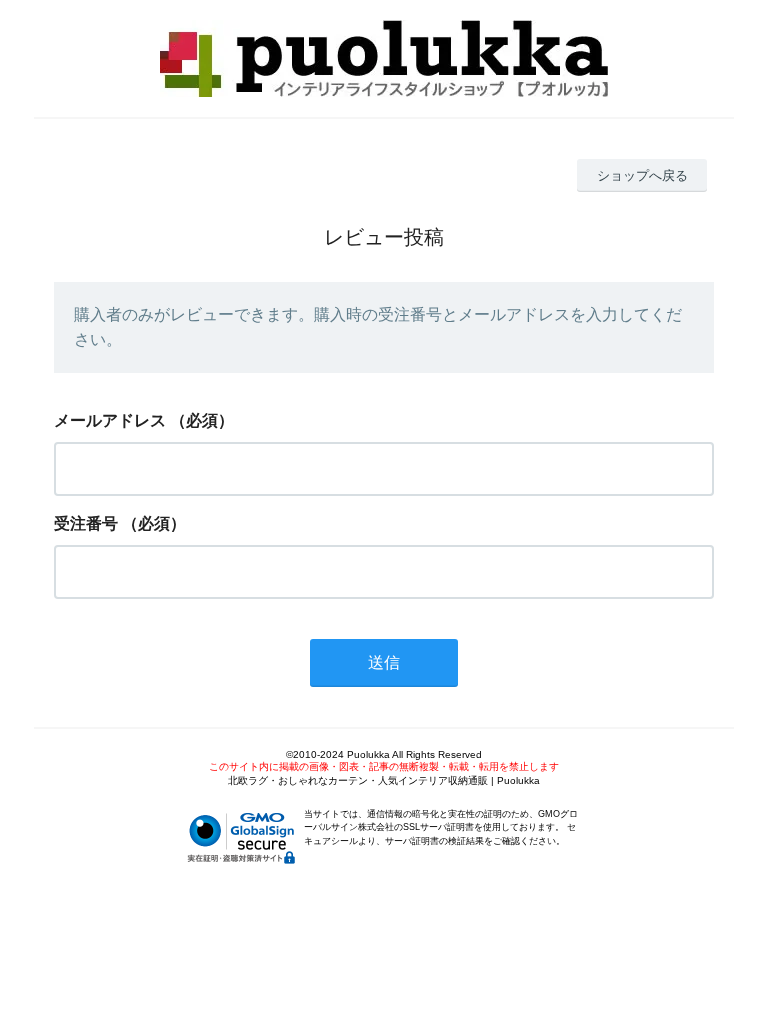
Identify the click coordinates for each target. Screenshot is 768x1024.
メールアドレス (110, 420)
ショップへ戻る (642, 175)
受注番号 (86, 523)
